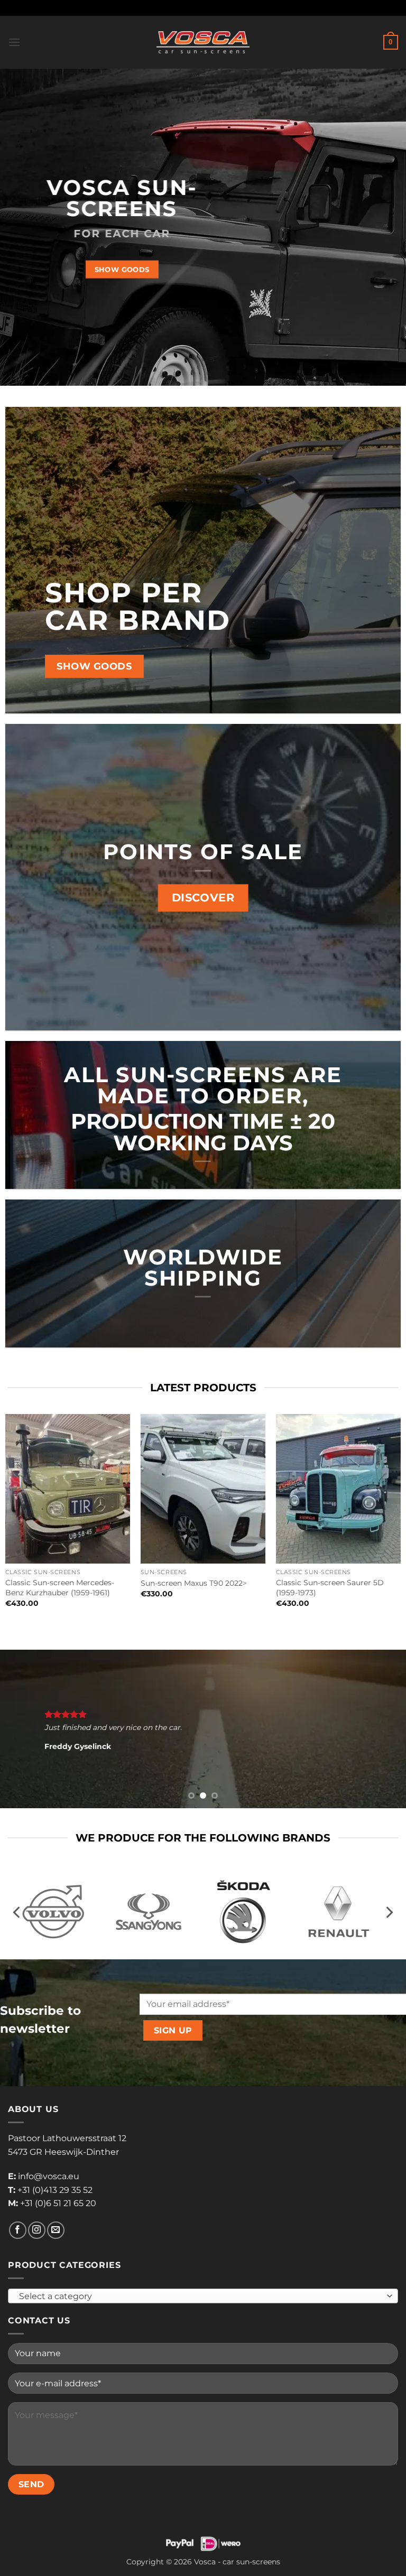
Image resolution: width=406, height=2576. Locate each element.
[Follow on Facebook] (18, 2230)
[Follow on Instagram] (37, 2230)
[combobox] (203, 2296)
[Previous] (22, 1729)
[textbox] (200, 2296)
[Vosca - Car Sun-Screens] (203, 42)
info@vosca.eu (49, 2176)
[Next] (384, 1729)
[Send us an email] (56, 2230)
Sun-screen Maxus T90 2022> (194, 1583)
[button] (14, 42)
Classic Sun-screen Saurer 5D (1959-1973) (330, 1588)
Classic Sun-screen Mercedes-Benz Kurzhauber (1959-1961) (60, 1588)
